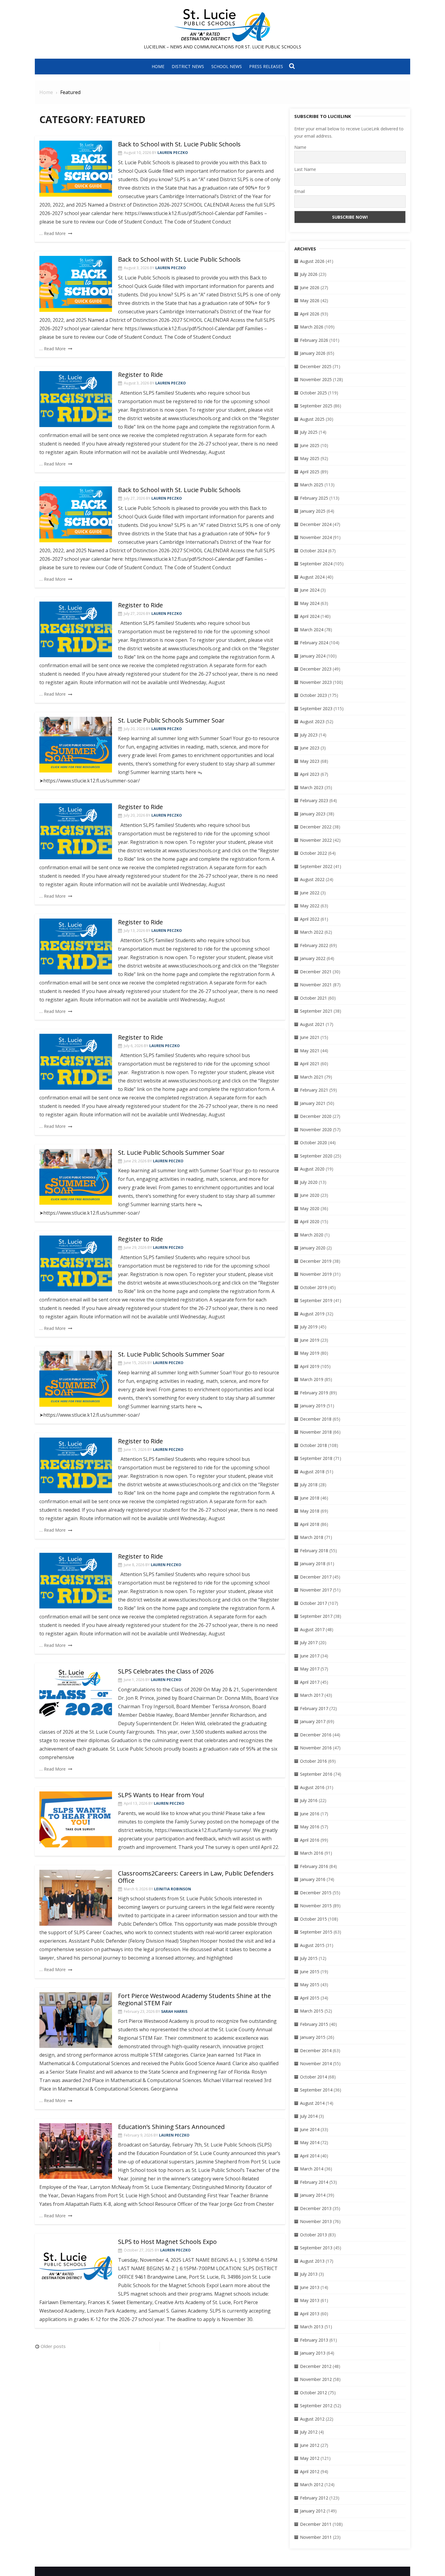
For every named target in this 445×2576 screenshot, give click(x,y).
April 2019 (310, 1366)
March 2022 (312, 932)
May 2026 (310, 300)
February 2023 (314, 800)
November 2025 (316, 379)
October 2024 (313, 551)
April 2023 (310, 774)
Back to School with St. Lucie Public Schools (179, 144)
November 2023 (316, 682)
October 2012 (313, 2393)
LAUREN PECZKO (173, 153)
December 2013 (316, 2208)
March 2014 (312, 2169)
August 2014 (312, 2103)
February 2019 (314, 1393)
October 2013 (313, 2235)
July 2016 (309, 1800)
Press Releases (266, 66)
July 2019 (309, 1327)
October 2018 (313, 1445)
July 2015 (309, 1958)
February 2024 (314, 643)
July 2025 (309, 432)
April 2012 (310, 2472)
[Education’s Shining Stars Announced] (76, 2151)
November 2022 (316, 840)
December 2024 (316, 524)
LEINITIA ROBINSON (173, 1889)
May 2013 (310, 2300)
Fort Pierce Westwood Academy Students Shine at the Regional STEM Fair (194, 1999)
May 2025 (310, 458)
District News (188, 66)
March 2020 (312, 1235)
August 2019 (312, 1314)
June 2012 (310, 2445)
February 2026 (314, 340)
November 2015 (316, 1906)
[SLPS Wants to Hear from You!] (76, 1819)
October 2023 (313, 695)
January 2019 (313, 1406)
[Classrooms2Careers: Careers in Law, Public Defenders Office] (76, 1898)
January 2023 (313, 814)
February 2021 (314, 1090)
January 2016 (313, 1879)
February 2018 (314, 1551)
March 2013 (312, 2327)
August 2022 (312, 879)
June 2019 (310, 1340)
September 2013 (316, 2248)
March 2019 (312, 1379)
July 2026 (309, 274)
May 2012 (310, 2458)
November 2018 (316, 1432)
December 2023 (316, 669)
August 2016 (312, 1787)
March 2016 (312, 1853)
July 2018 (309, 1485)
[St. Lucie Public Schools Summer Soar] (76, 745)
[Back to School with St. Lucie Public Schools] (76, 169)
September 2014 (316, 2090)
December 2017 (316, 1577)
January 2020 (313, 1248)
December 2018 (316, 1419)
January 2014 (313, 2195)
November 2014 (316, 2063)
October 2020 (313, 1143)
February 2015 (314, 2024)
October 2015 (313, 1919)
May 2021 (310, 1051)
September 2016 (316, 1774)
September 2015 (316, 1932)
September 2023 (316, 708)
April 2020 (310, 1221)
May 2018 (310, 1511)
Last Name (305, 169)
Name (300, 147)
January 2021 (313, 1103)
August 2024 (312, 577)
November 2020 (316, 1130)
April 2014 (310, 2156)
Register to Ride (140, 375)
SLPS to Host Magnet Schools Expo (167, 2242)
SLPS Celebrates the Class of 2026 (166, 1671)
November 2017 (316, 1590)
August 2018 (312, 1472)
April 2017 (310, 1682)
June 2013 (310, 2287)
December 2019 (316, 1261)
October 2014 (313, 2077)
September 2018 (316, 1458)
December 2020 (316, 1116)
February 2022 (314, 945)
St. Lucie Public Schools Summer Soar (171, 720)
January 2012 (313, 2511)
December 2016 (316, 1735)
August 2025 (312, 419)
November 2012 (316, 2379)
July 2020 (309, 1182)
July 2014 (309, 2116)
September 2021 (316, 1011)
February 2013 (314, 2340)
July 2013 (309, 2274)
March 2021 (312, 1077)
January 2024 (313, 656)
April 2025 (310, 472)
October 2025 (313, 393)
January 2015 (313, 2037)
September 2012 (316, 2406)
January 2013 (313, 2353)
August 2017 (312, 1629)
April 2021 (310, 1064)
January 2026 (313, 353)
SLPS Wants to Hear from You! (161, 1795)
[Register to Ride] (76, 399)
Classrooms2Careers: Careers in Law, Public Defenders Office (196, 1877)
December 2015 (316, 1893)
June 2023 (310, 748)
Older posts (53, 2346)
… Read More (53, 233)
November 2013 (316, 2221)
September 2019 (316, 1300)
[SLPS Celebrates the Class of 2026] (76, 1696)
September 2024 (316, 564)
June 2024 (310, 590)
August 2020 (312, 1169)
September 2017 (316, 1616)
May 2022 (310, 906)
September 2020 (316, 1156)
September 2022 (316, 866)
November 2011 (316, 2537)
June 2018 (310, 1498)
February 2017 (314, 1708)
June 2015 (310, 1972)
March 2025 (312, 485)
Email (300, 191)
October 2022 (313, 853)
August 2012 (312, 2419)
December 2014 (316, 2050)
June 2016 (310, 1814)
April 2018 (310, 1524)
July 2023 (309, 735)
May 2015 (310, 1985)
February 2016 (314, 1866)
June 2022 (310, 893)
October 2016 (313, 1761)
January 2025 (313, 511)
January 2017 (313, 1721)
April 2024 (310, 616)
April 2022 (310, 919)
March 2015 (312, 2011)
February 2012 (314, 2498)
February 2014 (314, 2182)
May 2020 (310, 1208)
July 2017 (309, 1642)
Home (158, 66)
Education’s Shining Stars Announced (171, 2127)
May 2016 (310, 1827)
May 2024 (310, 603)
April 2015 (310, 1998)
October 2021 (313, 998)
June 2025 (310, 445)
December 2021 (316, 972)
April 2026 (310, 314)
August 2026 (312, 261)
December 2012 (316, 2366)
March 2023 (312, 787)
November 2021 (316, 985)
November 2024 (316, 537)
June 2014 (310, 2129)
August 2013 (312, 2261)
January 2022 (313, 958)
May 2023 (310, 761)
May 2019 (310, 1353)
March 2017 (312, 1695)
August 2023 (312, 722)
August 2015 (312, 1945)
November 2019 (316, 1274)
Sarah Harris (174, 2011)
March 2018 (312, 1537)
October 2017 (313, 1603)
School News (227, 66)
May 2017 (310, 1669)
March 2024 (312, 630)
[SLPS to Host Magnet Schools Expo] (76, 2266)
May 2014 (310, 2142)
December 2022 (316, 827)
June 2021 (310, 1037)
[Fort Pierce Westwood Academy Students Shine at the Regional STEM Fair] (76, 2020)
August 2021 (312, 1024)
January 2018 (313, 1564)
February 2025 (314, 498)
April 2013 (310, 2314)
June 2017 (310, 1656)
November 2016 (316, 1748)
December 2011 (316, 2524)
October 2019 (313, 1287)
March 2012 (312, 2485)
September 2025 (316, 406)
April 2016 (310, 1840)
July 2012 (309, 2432)
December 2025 (316, 366)
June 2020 (310, 1195)
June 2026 (310, 287)
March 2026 (312, 327)
